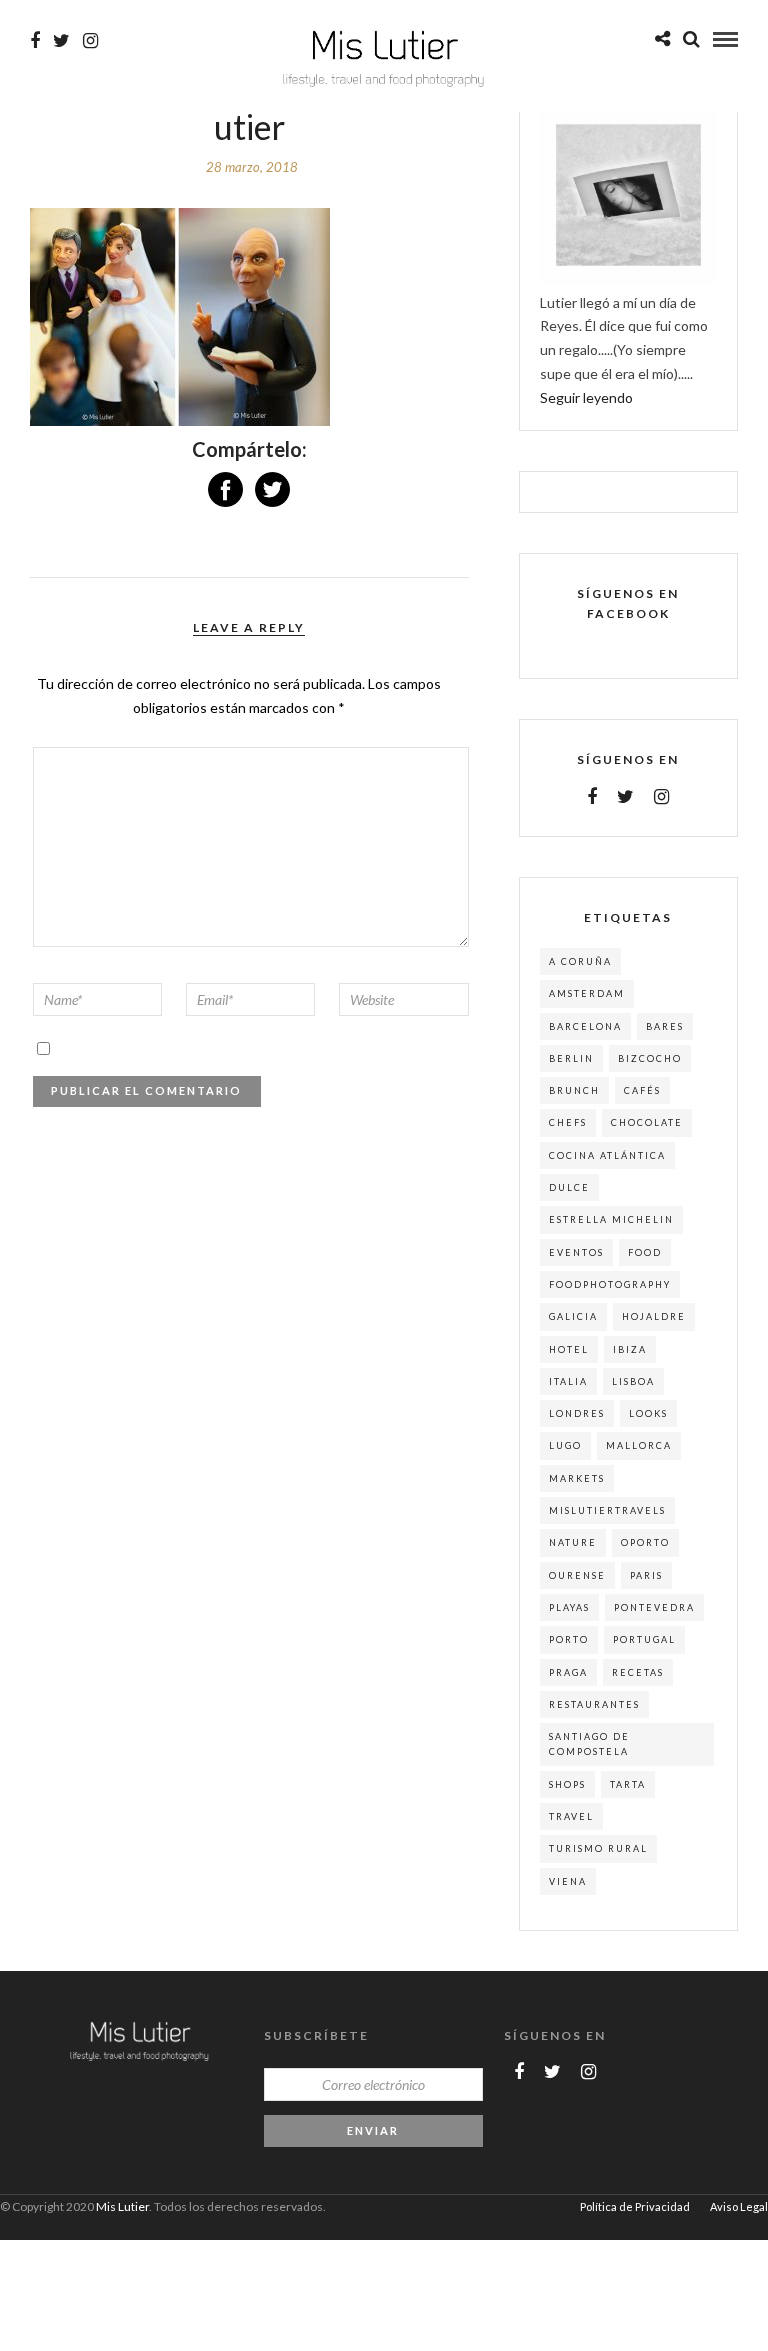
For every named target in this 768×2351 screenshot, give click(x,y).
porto (569, 1639)
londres (577, 1413)
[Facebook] (592, 797)
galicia (573, 1316)
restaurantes (594, 1704)
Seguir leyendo (586, 397)
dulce (569, 1187)
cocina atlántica (607, 1155)
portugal (644, 1639)
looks (648, 1413)
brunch (574, 1090)
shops (567, 1784)
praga (568, 1672)
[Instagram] (90, 41)
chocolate (647, 1122)
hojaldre (654, 1316)
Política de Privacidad (635, 2206)
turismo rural (598, 1848)
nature (573, 1542)
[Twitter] (625, 797)
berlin (571, 1058)
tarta (628, 1784)
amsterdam (587, 993)
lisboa (633, 1381)
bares (665, 1026)
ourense (577, 1575)
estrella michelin (611, 1219)
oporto (645, 1542)
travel (571, 1816)
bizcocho (650, 1058)
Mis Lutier (122, 2206)
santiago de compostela (589, 1744)
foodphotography (610, 1284)
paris (646, 1575)
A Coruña (580, 961)
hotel (569, 1349)
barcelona (585, 1026)
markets (577, 1478)
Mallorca (639, 1445)
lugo (565, 1445)
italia (568, 1381)
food (645, 1252)
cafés (642, 1090)
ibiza (630, 1349)
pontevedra (654, 1607)
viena (568, 1881)
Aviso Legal (739, 2206)
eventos (576, 1252)
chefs (568, 1122)
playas (569, 1607)
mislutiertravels (607, 1510)
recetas (638, 1672)
